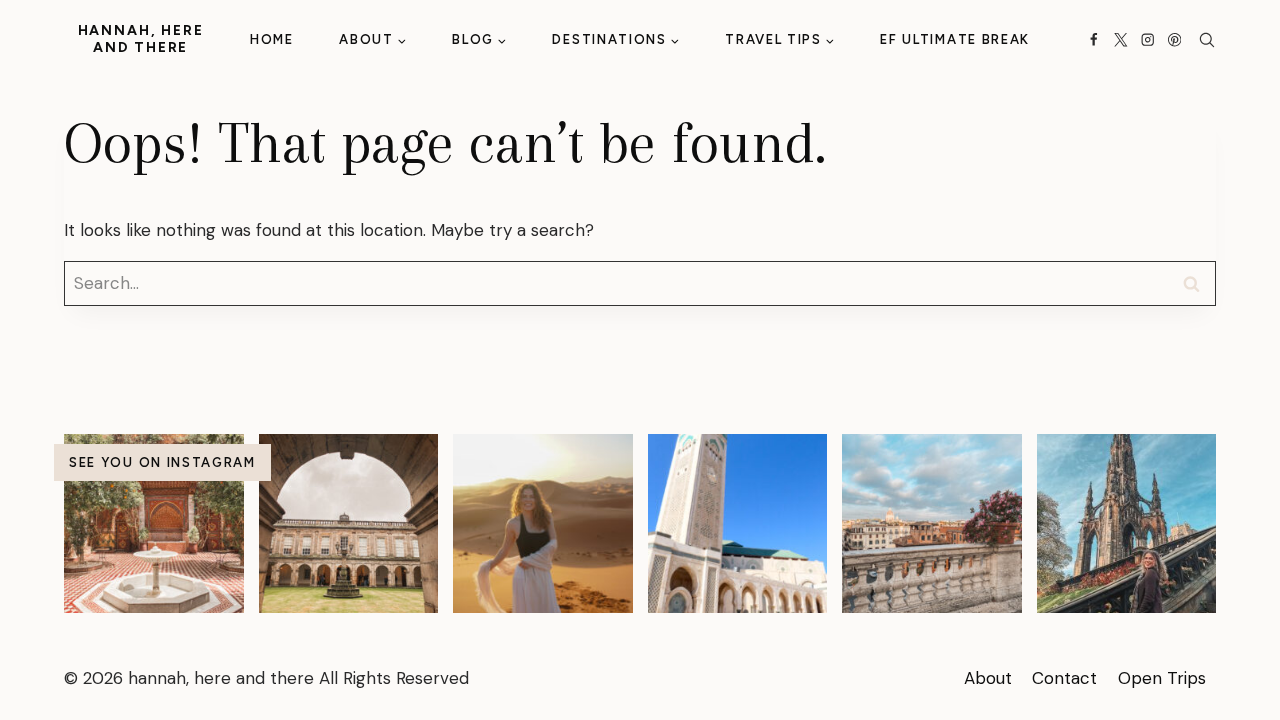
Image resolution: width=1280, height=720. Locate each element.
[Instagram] (1147, 40)
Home (272, 39)
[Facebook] (1094, 40)
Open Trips (1162, 678)
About (988, 678)
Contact (1064, 678)
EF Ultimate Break (955, 39)
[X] (1120, 40)
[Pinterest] (1174, 40)
